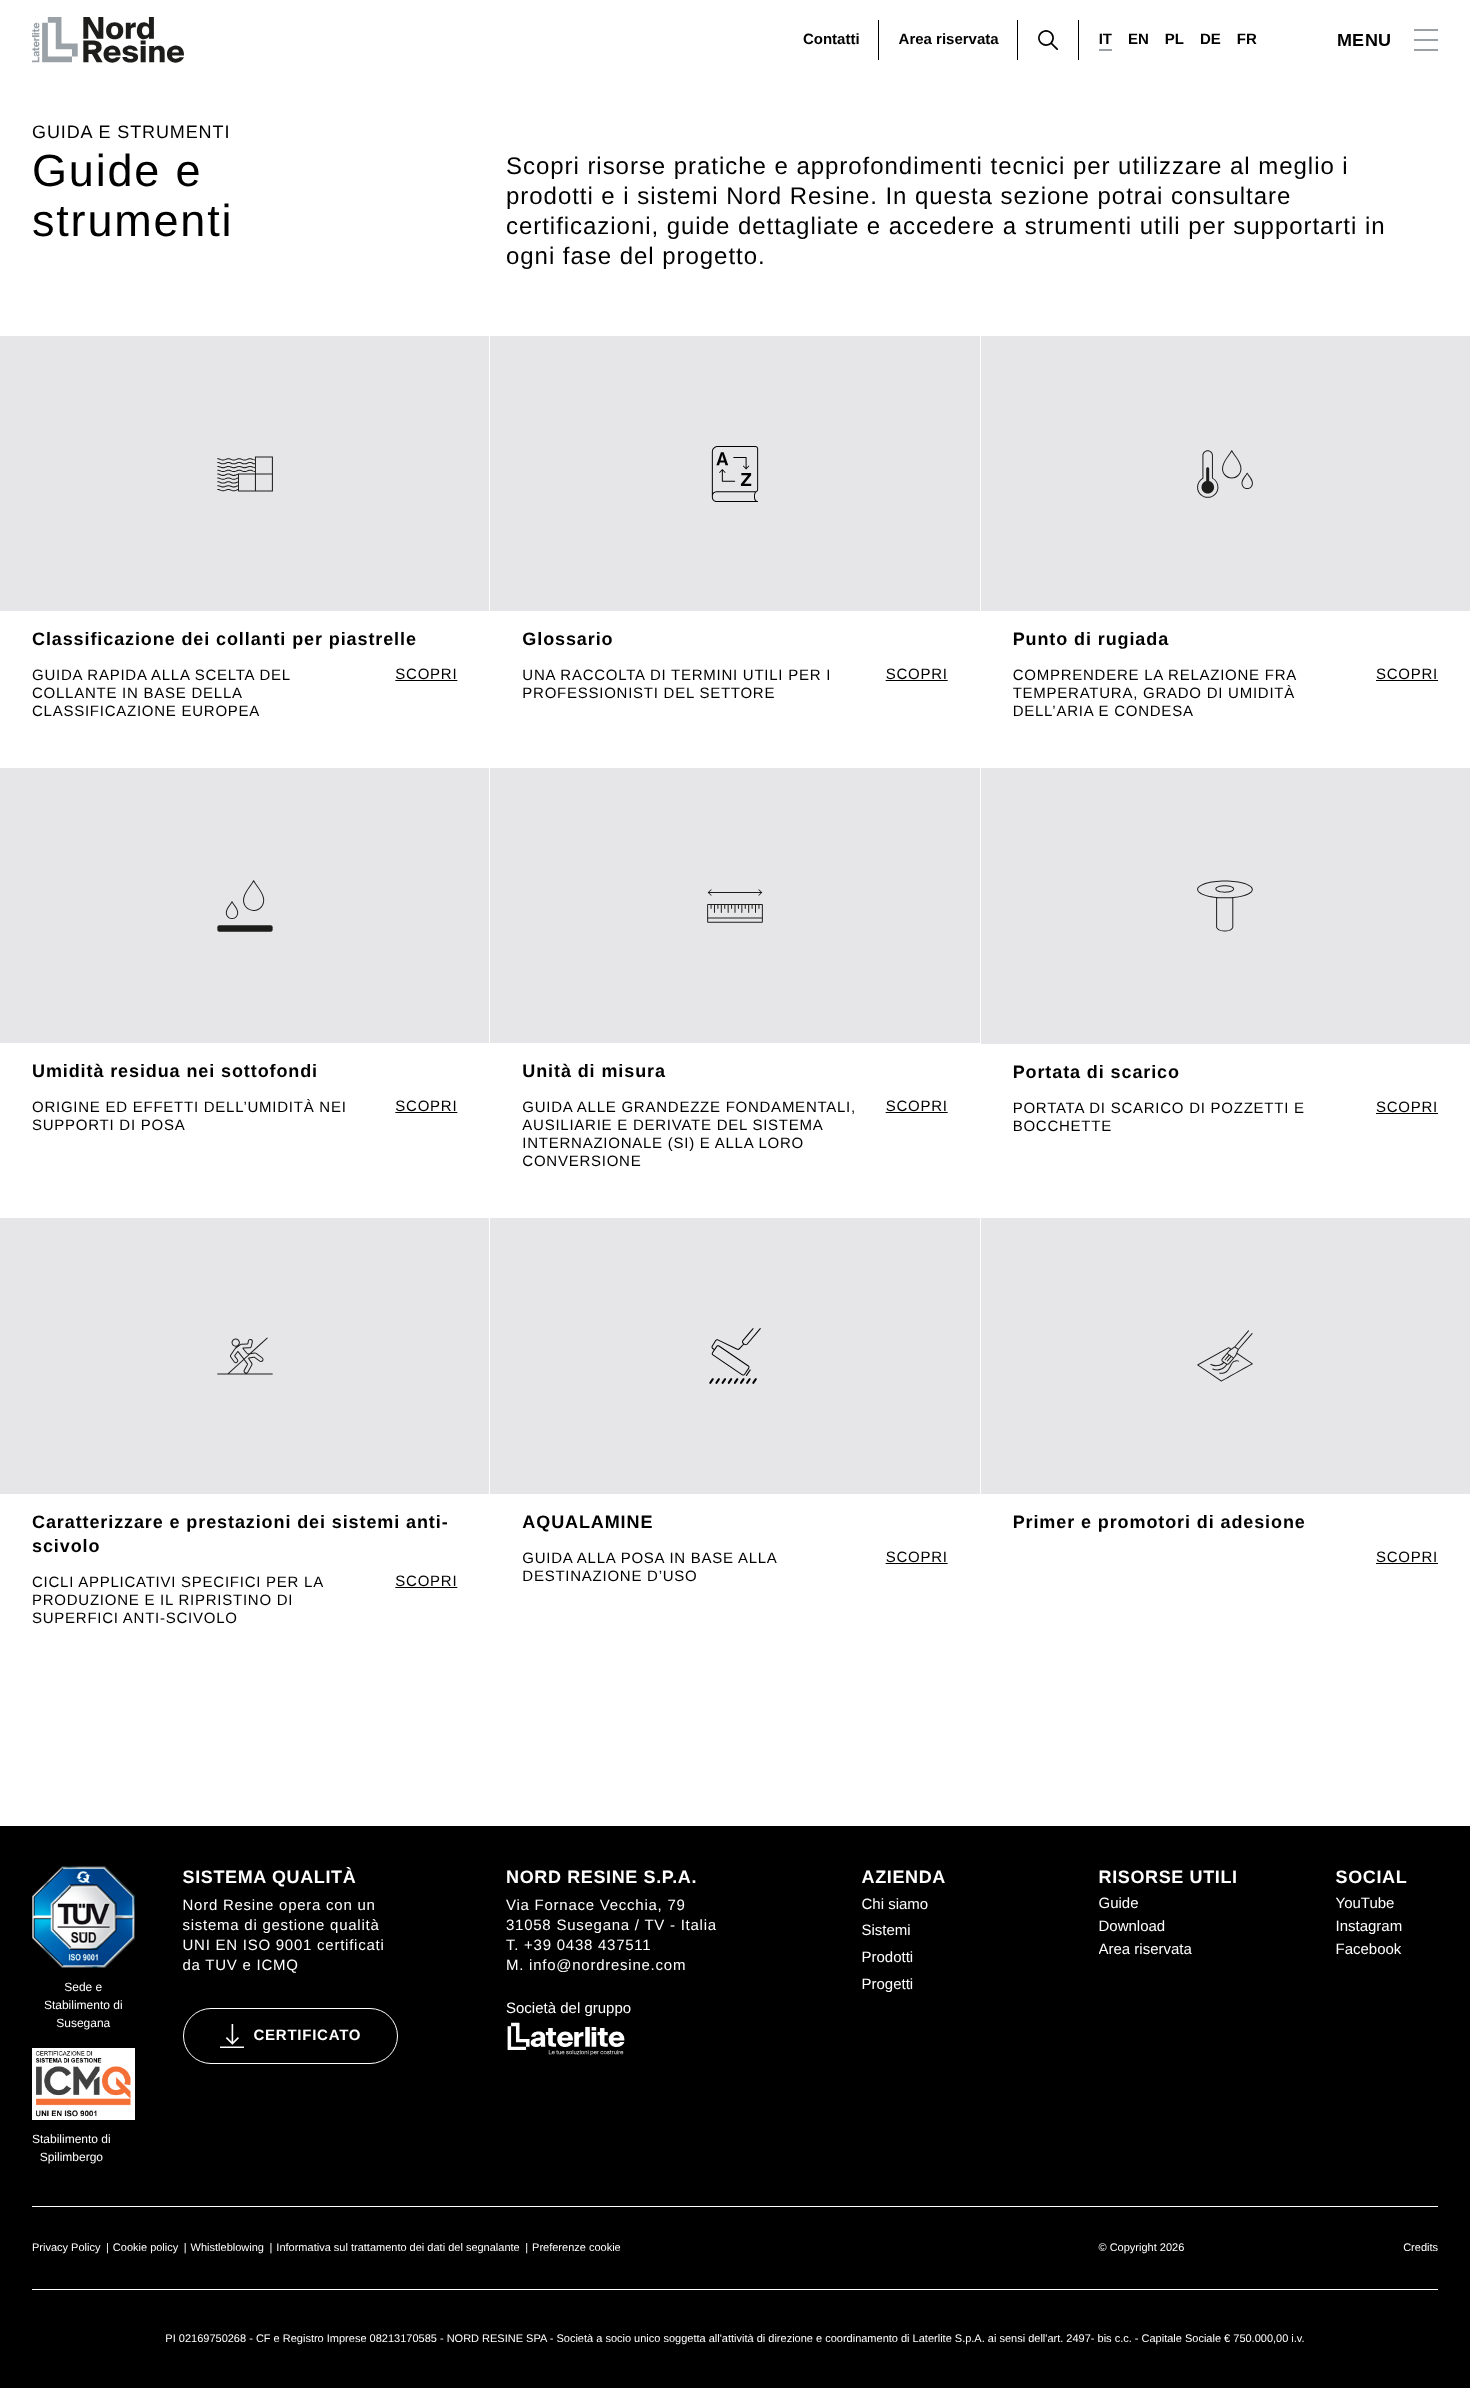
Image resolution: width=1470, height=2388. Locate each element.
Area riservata (949, 39)
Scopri (426, 675)
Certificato (308, 2035)
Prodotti (888, 1957)
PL (1174, 39)
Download (1132, 1926)
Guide (1119, 1903)
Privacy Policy (66, 2248)
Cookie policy (145, 2248)
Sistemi (886, 1930)
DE (1210, 39)
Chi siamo (895, 1904)
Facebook (1369, 1949)
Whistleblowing (227, 2248)
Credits (1420, 2248)
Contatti (831, 39)
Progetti (888, 1984)
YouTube (1365, 1903)
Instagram (1369, 1926)
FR (1247, 39)
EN (1138, 39)
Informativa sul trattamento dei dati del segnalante (397, 2248)
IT (1105, 39)
